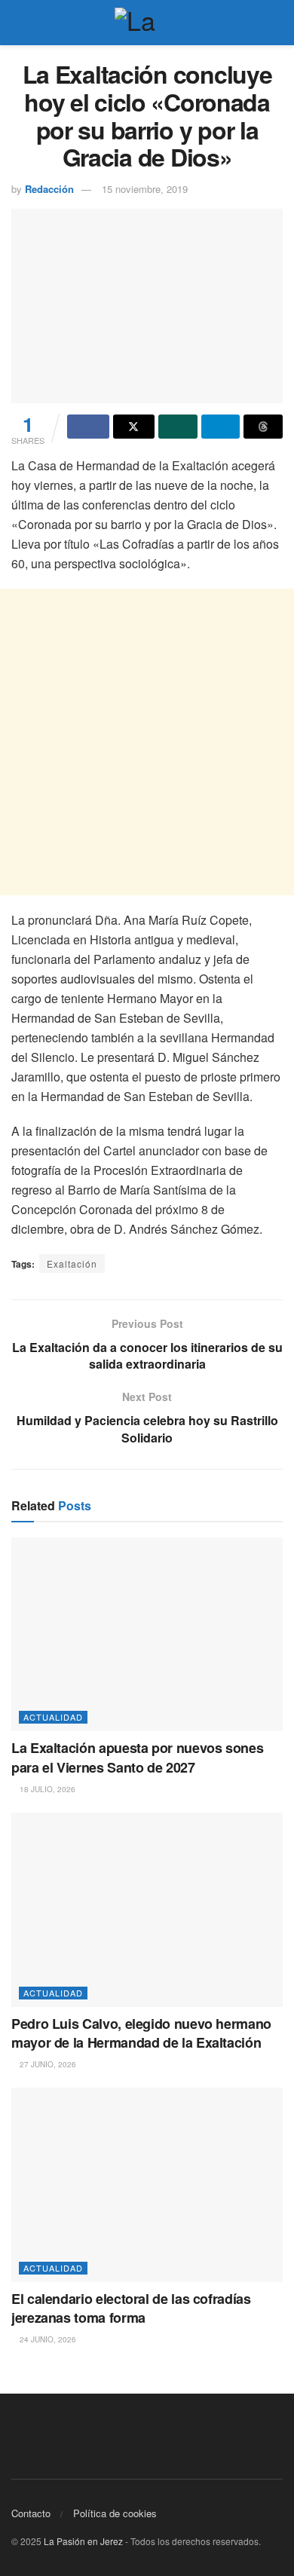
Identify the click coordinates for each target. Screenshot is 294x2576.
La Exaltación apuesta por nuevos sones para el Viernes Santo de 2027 (137, 1757)
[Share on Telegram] (221, 427)
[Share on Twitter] (134, 427)
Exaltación (72, 1264)
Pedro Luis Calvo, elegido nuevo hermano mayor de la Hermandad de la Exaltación (141, 2033)
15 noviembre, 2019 (145, 189)
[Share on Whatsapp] (178, 427)
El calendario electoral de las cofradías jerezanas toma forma (131, 2308)
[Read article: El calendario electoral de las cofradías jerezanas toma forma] (147, 2184)
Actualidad (53, 1717)
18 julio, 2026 (46, 1789)
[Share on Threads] (263, 427)
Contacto (31, 2513)
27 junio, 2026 (47, 2064)
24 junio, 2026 (47, 2339)
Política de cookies (115, 2513)
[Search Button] (276, 23)
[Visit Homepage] (147, 23)
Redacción (49, 189)
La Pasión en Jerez (83, 2541)
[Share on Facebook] (88, 427)
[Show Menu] (18, 23)
